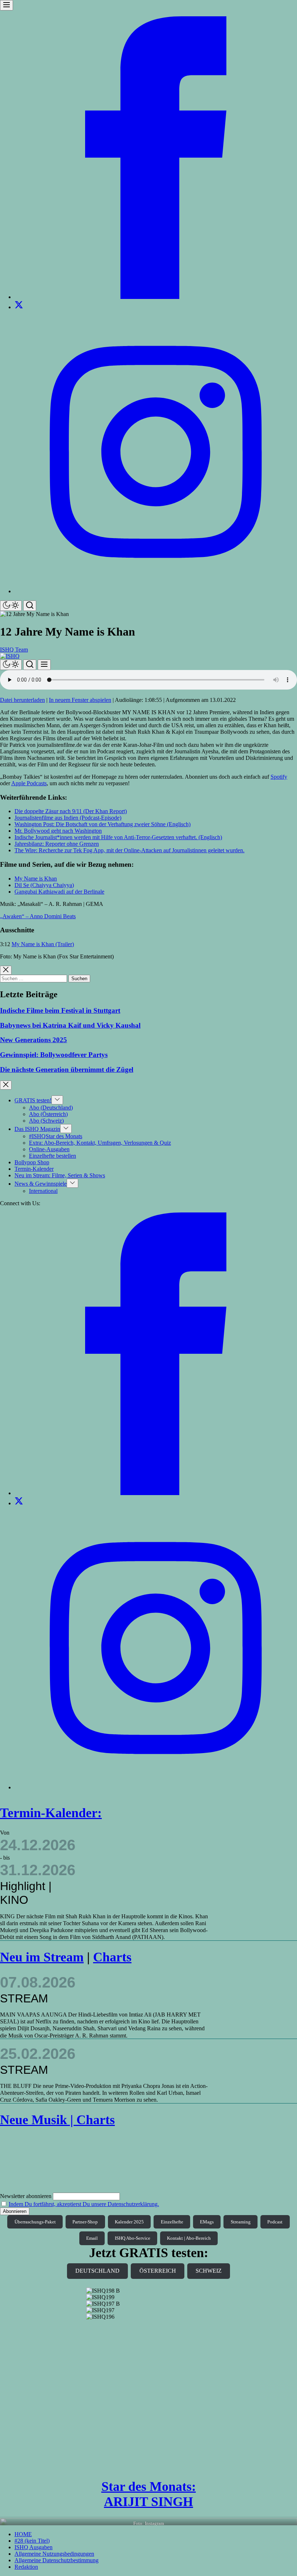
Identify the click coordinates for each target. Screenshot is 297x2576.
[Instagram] (156, 591)
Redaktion (26, 2567)
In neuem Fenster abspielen (80, 700)
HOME (23, 2534)
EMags (207, 2222)
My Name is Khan (36, 879)
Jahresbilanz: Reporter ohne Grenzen (57, 844)
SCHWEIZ (209, 2271)
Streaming (241, 2222)
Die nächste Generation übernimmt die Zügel (67, 1069)
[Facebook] (156, 297)
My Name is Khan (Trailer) (43, 944)
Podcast (275, 2222)
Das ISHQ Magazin (37, 1129)
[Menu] (7, 5)
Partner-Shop (85, 2222)
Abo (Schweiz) (46, 1121)
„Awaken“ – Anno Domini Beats (38, 916)
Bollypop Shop (32, 1162)
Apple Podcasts (29, 783)
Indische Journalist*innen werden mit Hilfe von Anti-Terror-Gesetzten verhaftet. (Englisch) (118, 837)
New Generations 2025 (34, 1040)
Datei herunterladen (22, 700)
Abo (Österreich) (48, 1114)
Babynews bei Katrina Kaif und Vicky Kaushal (70, 1025)
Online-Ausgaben (49, 1149)
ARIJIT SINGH (148, 2502)
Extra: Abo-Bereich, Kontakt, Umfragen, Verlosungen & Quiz (100, 1143)
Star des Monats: (149, 2486)
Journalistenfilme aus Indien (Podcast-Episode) (68, 818)
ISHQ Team (14, 650)
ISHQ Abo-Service (133, 2238)
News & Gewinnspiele (41, 1184)
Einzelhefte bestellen (53, 1156)
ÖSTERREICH (158, 2271)
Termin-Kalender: (51, 1813)
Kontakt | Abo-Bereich (189, 2238)
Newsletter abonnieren (26, 2196)
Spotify (279, 777)
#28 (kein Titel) (32, 2541)
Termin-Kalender (34, 1169)
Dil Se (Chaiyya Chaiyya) (44, 885)
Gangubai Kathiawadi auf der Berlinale (59, 892)
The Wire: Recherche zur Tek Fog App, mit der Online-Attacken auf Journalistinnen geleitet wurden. (129, 850)
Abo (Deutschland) (51, 1108)
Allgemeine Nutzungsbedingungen (54, 2554)
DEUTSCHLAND (97, 2271)
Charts (112, 1957)
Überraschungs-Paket (35, 2222)
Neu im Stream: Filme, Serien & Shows (60, 1175)
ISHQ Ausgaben (34, 2547)
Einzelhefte (172, 2222)
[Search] (30, 606)
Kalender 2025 (129, 2222)
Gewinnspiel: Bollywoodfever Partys (54, 1055)
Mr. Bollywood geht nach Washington (58, 831)
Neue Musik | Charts (57, 2120)
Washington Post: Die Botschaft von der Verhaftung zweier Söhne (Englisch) (103, 824)
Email (92, 2238)
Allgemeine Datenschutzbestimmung (57, 2560)
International (43, 1191)
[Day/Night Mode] (11, 606)
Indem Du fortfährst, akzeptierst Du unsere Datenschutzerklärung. (84, 2204)
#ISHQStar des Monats (56, 1136)
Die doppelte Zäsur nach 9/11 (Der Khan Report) (71, 811)
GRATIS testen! (33, 1100)
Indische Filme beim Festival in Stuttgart (60, 1010)
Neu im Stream (42, 1957)
